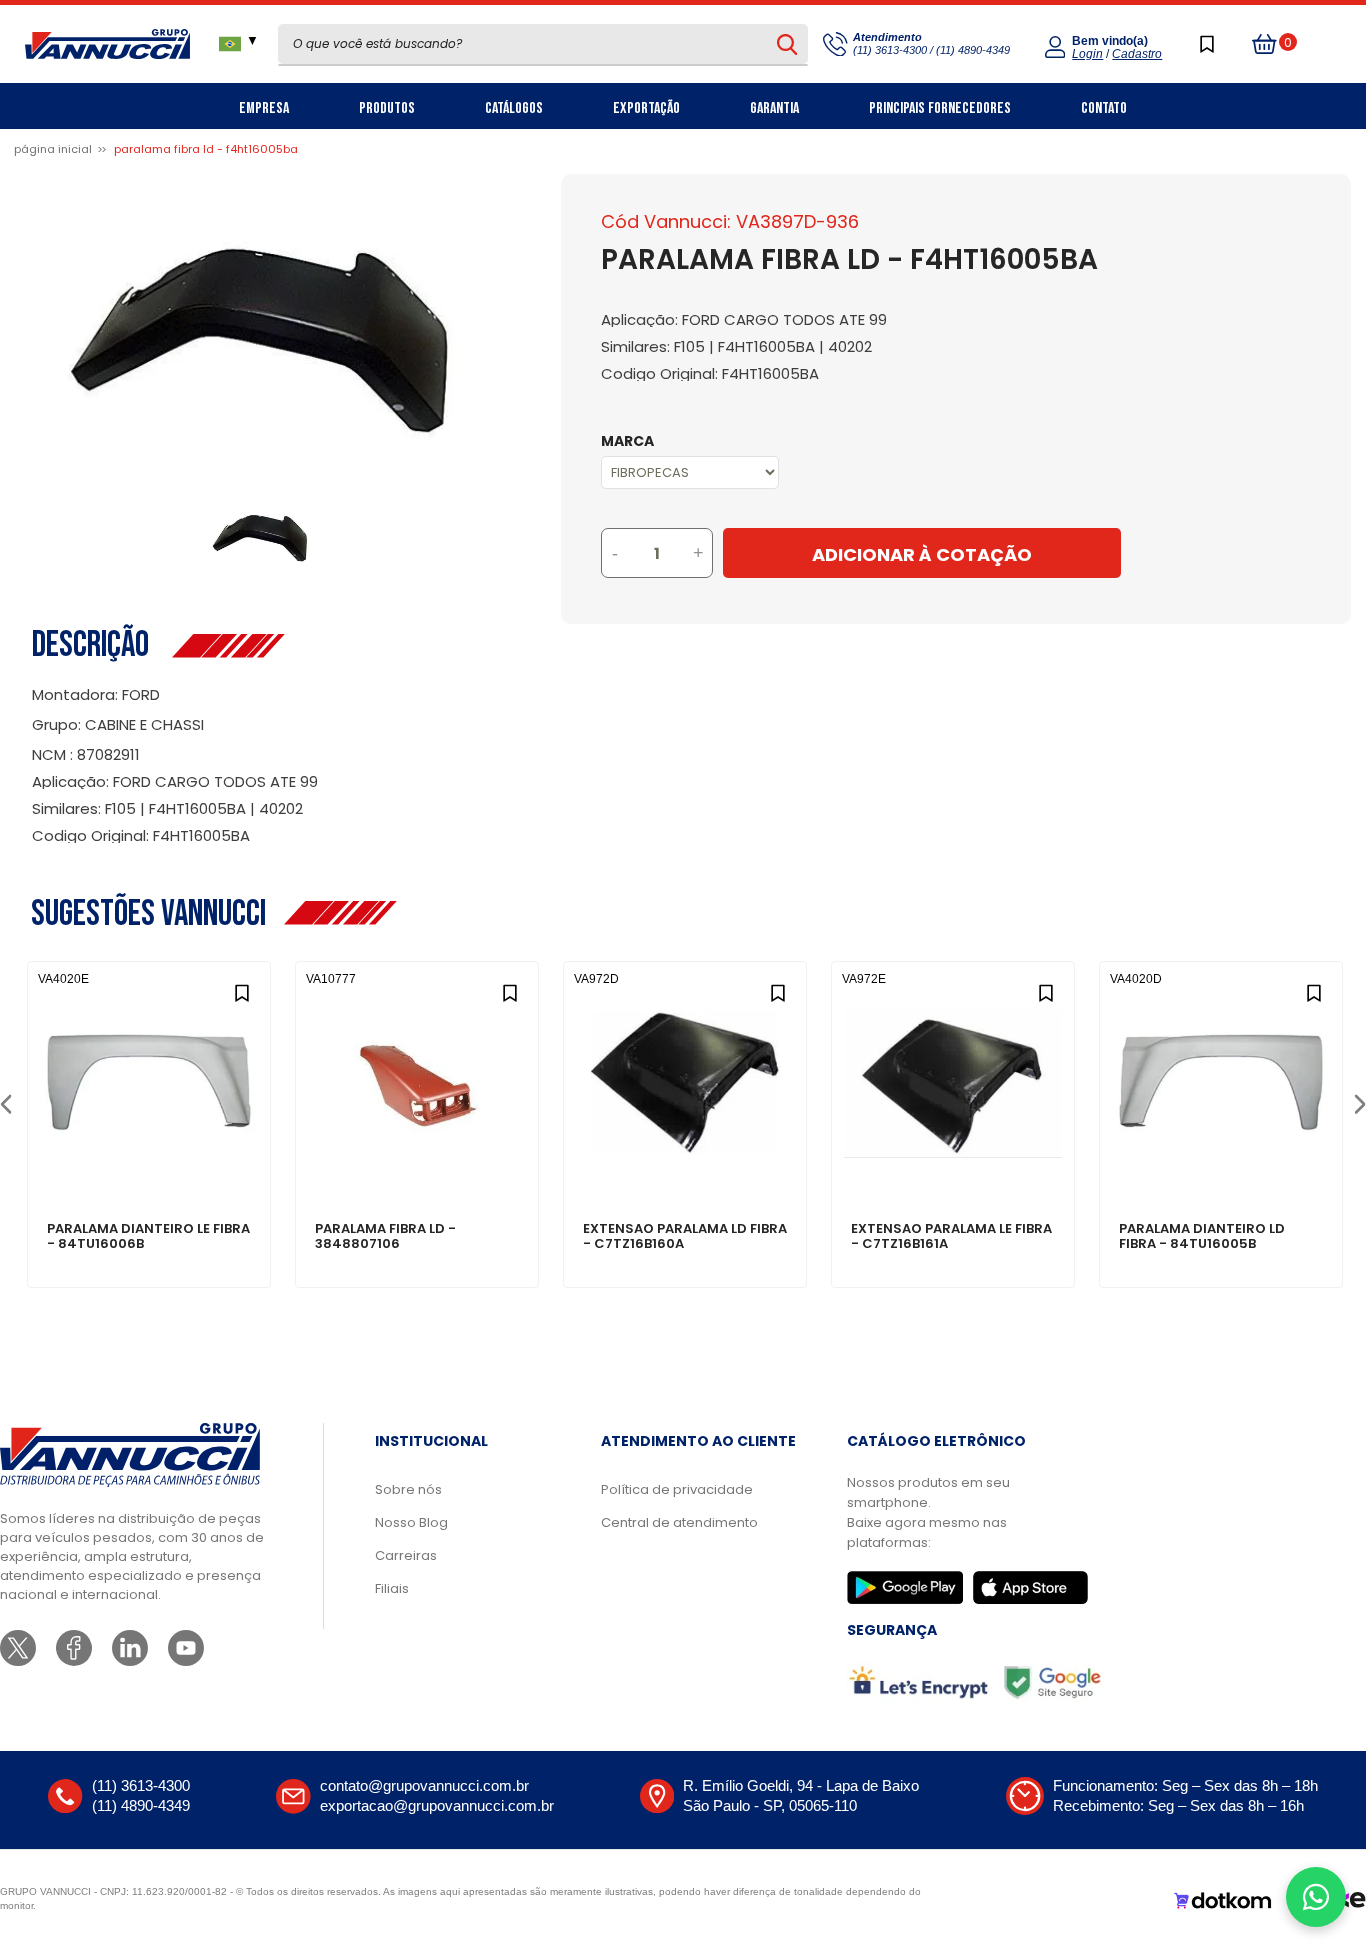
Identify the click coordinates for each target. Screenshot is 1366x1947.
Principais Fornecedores (940, 108)
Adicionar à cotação (149, 1160)
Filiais (392, 1588)
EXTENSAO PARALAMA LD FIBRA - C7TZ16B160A (685, 1237)
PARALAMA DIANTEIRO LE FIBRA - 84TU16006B (148, 1237)
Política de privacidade (677, 1489)
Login (1087, 54)
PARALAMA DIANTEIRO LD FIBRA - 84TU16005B (1202, 1237)
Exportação (646, 108)
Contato (1104, 108)
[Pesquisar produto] (786, 44)
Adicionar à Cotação (922, 554)
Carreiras (406, 1555)
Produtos (387, 108)
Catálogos (514, 108)
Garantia (774, 108)
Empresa (264, 108)
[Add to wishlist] (241, 990)
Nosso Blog (411, 1522)
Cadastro (1137, 54)
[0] (1265, 44)
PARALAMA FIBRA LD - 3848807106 (385, 1237)
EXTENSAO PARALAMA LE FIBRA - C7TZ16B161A (951, 1237)
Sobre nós (408, 1489)
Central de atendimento (679, 1522)
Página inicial (53, 149)
